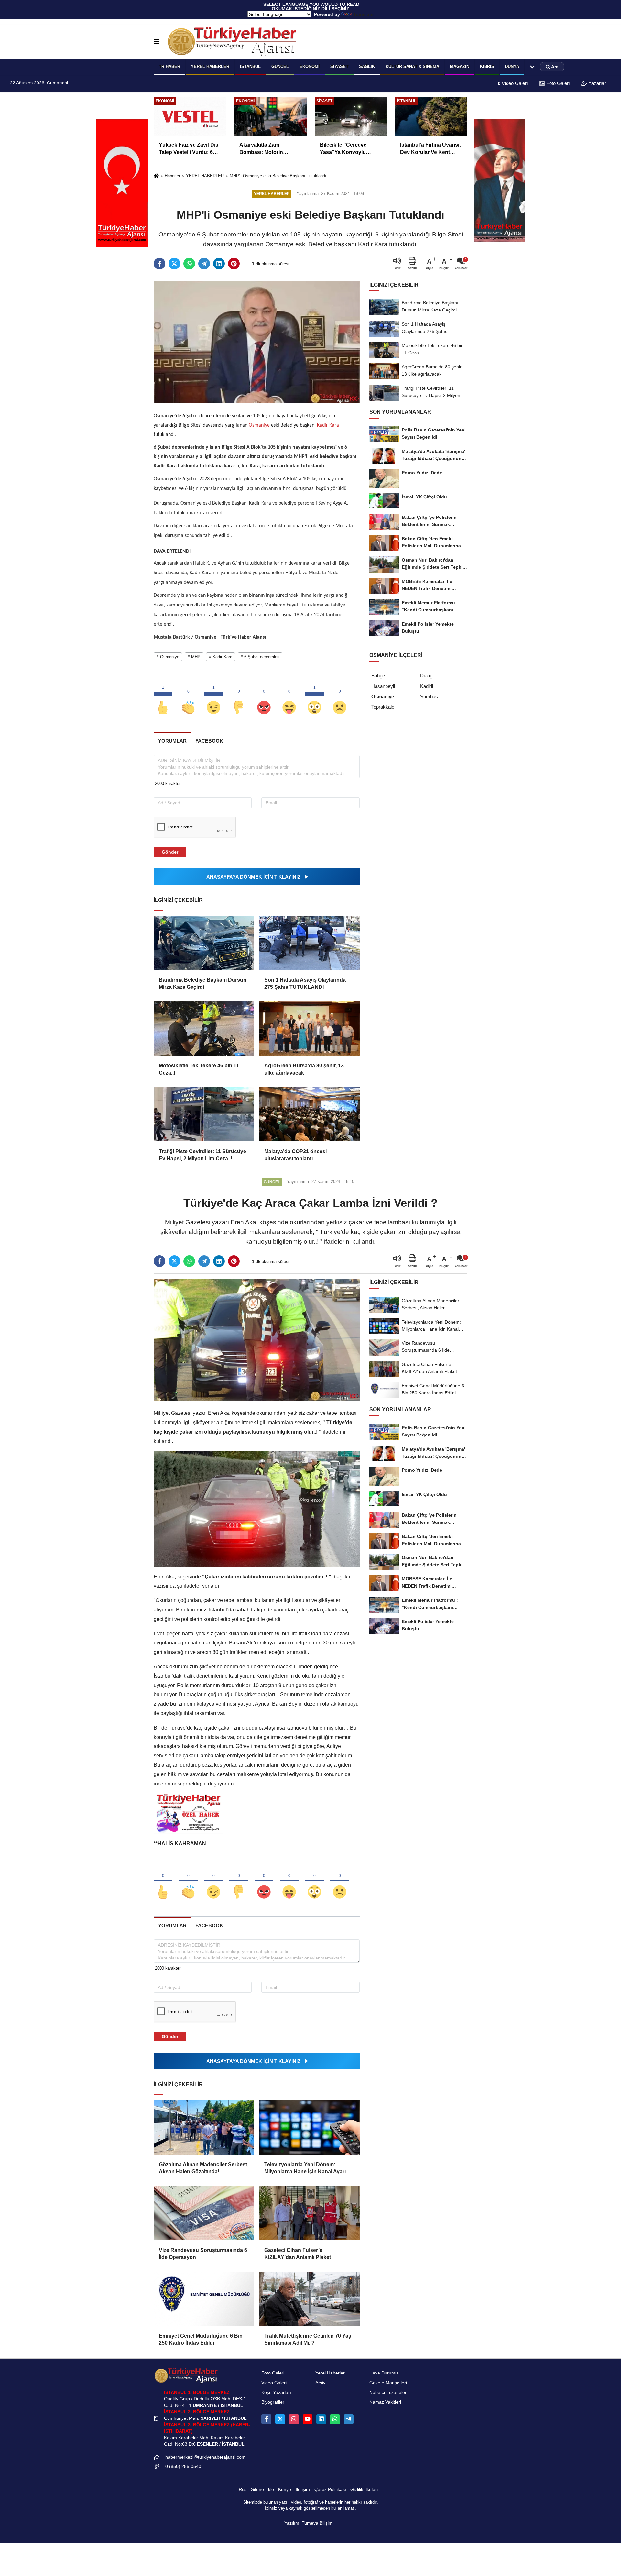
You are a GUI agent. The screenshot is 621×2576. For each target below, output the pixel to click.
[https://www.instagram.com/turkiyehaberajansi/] (294, 2419)
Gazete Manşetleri (388, 2383)
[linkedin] (219, 264)
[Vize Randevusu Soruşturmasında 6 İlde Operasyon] (204, 2213)
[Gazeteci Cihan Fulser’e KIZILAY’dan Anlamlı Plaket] (309, 2213)
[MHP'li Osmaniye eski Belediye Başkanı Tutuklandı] (257, 342)
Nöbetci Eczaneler (388, 2392)
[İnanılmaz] (314, 697)
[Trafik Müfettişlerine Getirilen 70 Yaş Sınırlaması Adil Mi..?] (309, 2299)
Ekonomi (310, 66)
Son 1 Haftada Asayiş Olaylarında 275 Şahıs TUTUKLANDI (305, 983)
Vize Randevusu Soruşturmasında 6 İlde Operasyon (203, 2254)
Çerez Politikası (330, 2489)
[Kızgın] (264, 697)
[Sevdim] (213, 697)
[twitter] (174, 264)
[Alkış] (188, 697)
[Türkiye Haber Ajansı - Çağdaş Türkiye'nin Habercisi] (232, 42)
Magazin (460, 66)
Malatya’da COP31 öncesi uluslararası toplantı (295, 1155)
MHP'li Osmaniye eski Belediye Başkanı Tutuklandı (278, 176)
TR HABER (169, 66)
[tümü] (532, 67)
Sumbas (429, 697)
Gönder (170, 852)
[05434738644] (335, 2419)
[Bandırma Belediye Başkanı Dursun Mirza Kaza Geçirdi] (204, 943)
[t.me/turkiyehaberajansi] (349, 2419)
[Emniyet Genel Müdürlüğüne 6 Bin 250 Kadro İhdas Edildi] (204, 2299)
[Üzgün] (340, 697)
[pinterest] (234, 264)
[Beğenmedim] (239, 697)
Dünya (512, 66)
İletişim (303, 2489)
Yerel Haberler (330, 2373)
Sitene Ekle (262, 2489)
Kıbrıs (487, 66)
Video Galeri (514, 83)
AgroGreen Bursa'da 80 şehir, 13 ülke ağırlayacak (304, 1069)
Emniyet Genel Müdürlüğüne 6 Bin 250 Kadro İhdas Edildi (201, 2339)
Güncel (280, 66)
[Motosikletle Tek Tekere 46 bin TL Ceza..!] (204, 1029)
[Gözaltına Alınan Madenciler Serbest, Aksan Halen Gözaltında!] (204, 2127)
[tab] (172, 741)
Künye (285, 2489)
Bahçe (378, 676)
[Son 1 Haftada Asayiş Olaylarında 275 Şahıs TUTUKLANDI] (309, 943)
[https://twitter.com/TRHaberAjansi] (280, 2419)
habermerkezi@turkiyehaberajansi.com (205, 2457)
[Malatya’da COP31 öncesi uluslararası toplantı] (309, 1114)
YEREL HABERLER (210, 66)
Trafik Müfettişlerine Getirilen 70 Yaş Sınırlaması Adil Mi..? (308, 2339)
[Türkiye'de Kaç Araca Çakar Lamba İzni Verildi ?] (257, 1340)
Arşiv (320, 2383)
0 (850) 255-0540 (183, 2467)
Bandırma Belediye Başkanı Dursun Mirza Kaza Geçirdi (203, 983)
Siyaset (339, 66)
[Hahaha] (289, 697)
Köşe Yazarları (276, 2392)
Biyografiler (273, 2402)
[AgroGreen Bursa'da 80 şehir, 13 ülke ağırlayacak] (309, 1029)
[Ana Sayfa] (156, 176)
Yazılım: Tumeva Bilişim (308, 2523)
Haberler (172, 176)
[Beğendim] (163, 697)
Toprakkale (383, 707)
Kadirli (427, 686)
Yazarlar (596, 83)
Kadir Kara (327, 425)
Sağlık (367, 66)
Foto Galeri (557, 83)
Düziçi (427, 676)
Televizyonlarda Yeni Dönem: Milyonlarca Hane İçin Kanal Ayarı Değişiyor (305, 2169)
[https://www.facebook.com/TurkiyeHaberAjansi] (266, 2419)
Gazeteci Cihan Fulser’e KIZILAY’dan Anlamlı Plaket (298, 2254)
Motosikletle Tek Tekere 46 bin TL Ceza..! (199, 1069)
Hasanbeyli (383, 686)
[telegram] (204, 264)
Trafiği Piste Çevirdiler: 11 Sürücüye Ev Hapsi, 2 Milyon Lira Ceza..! (202, 1155)
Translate (363, 14)
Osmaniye (259, 425)
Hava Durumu (384, 2373)
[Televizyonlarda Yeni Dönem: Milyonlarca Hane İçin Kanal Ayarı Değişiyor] (309, 2127)
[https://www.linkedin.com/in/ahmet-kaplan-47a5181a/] (321, 2419)
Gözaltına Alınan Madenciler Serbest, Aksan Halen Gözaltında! (204, 2168)
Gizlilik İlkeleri (364, 2489)
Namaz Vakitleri (385, 2402)
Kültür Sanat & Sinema (412, 66)
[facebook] (159, 264)
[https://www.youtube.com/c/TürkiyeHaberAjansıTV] (308, 2419)
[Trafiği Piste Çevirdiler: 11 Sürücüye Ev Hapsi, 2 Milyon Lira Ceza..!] (204, 1114)
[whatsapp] (189, 264)
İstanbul (250, 66)
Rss (243, 2489)
